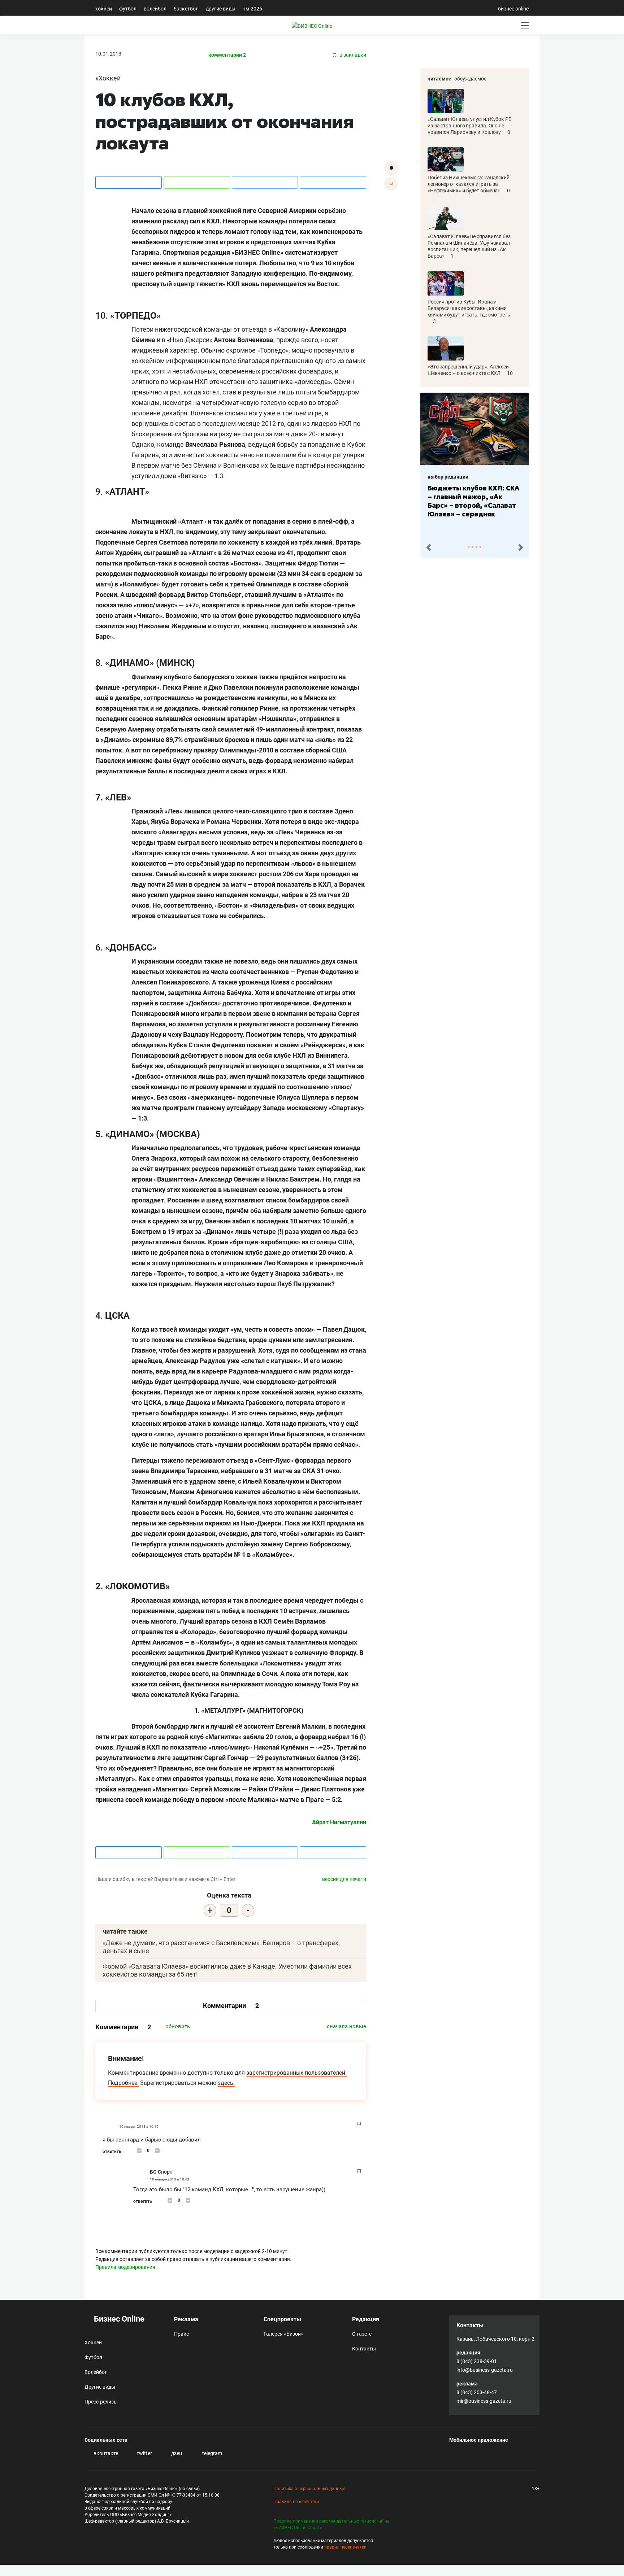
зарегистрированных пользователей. (296, 2073)
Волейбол (155, 9)
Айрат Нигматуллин (339, 1822)
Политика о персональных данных (309, 2489)
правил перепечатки (345, 2547)
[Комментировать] (391, 168)
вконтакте (105, 2453)
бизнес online (513, 9)
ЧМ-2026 (252, 9)
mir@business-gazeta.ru (484, 2401)
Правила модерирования (125, 2267)
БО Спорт (161, 2172)
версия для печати (344, 1879)
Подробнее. (123, 2083)
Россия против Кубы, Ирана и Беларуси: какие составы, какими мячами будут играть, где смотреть (469, 308)
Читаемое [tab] (439, 79)
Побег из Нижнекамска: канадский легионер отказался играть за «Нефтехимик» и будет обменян (469, 184)
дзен (176, 2453)
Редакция (366, 2319)
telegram (212, 2453)
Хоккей (104, 9)
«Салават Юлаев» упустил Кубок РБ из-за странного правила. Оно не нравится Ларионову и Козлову (470, 126)
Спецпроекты (282, 2319)
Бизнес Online (118, 2319)
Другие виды (221, 9)
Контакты (364, 2349)
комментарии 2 (227, 55)
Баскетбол (186, 9)
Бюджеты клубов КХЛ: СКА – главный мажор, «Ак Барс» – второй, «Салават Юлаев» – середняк (459, 501)
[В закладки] (391, 184)
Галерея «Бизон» (283, 2334)
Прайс (181, 2334)
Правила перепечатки (296, 2502)
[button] (428, 548)
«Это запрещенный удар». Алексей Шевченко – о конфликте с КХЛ (468, 370)
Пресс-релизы (101, 2402)
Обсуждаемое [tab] (470, 79)
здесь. (226, 2083)
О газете (362, 2334)
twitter (144, 2453)
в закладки (352, 55)
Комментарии (231, 2006)
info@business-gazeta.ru (485, 2370)
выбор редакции (434, 477)
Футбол (128, 9)
